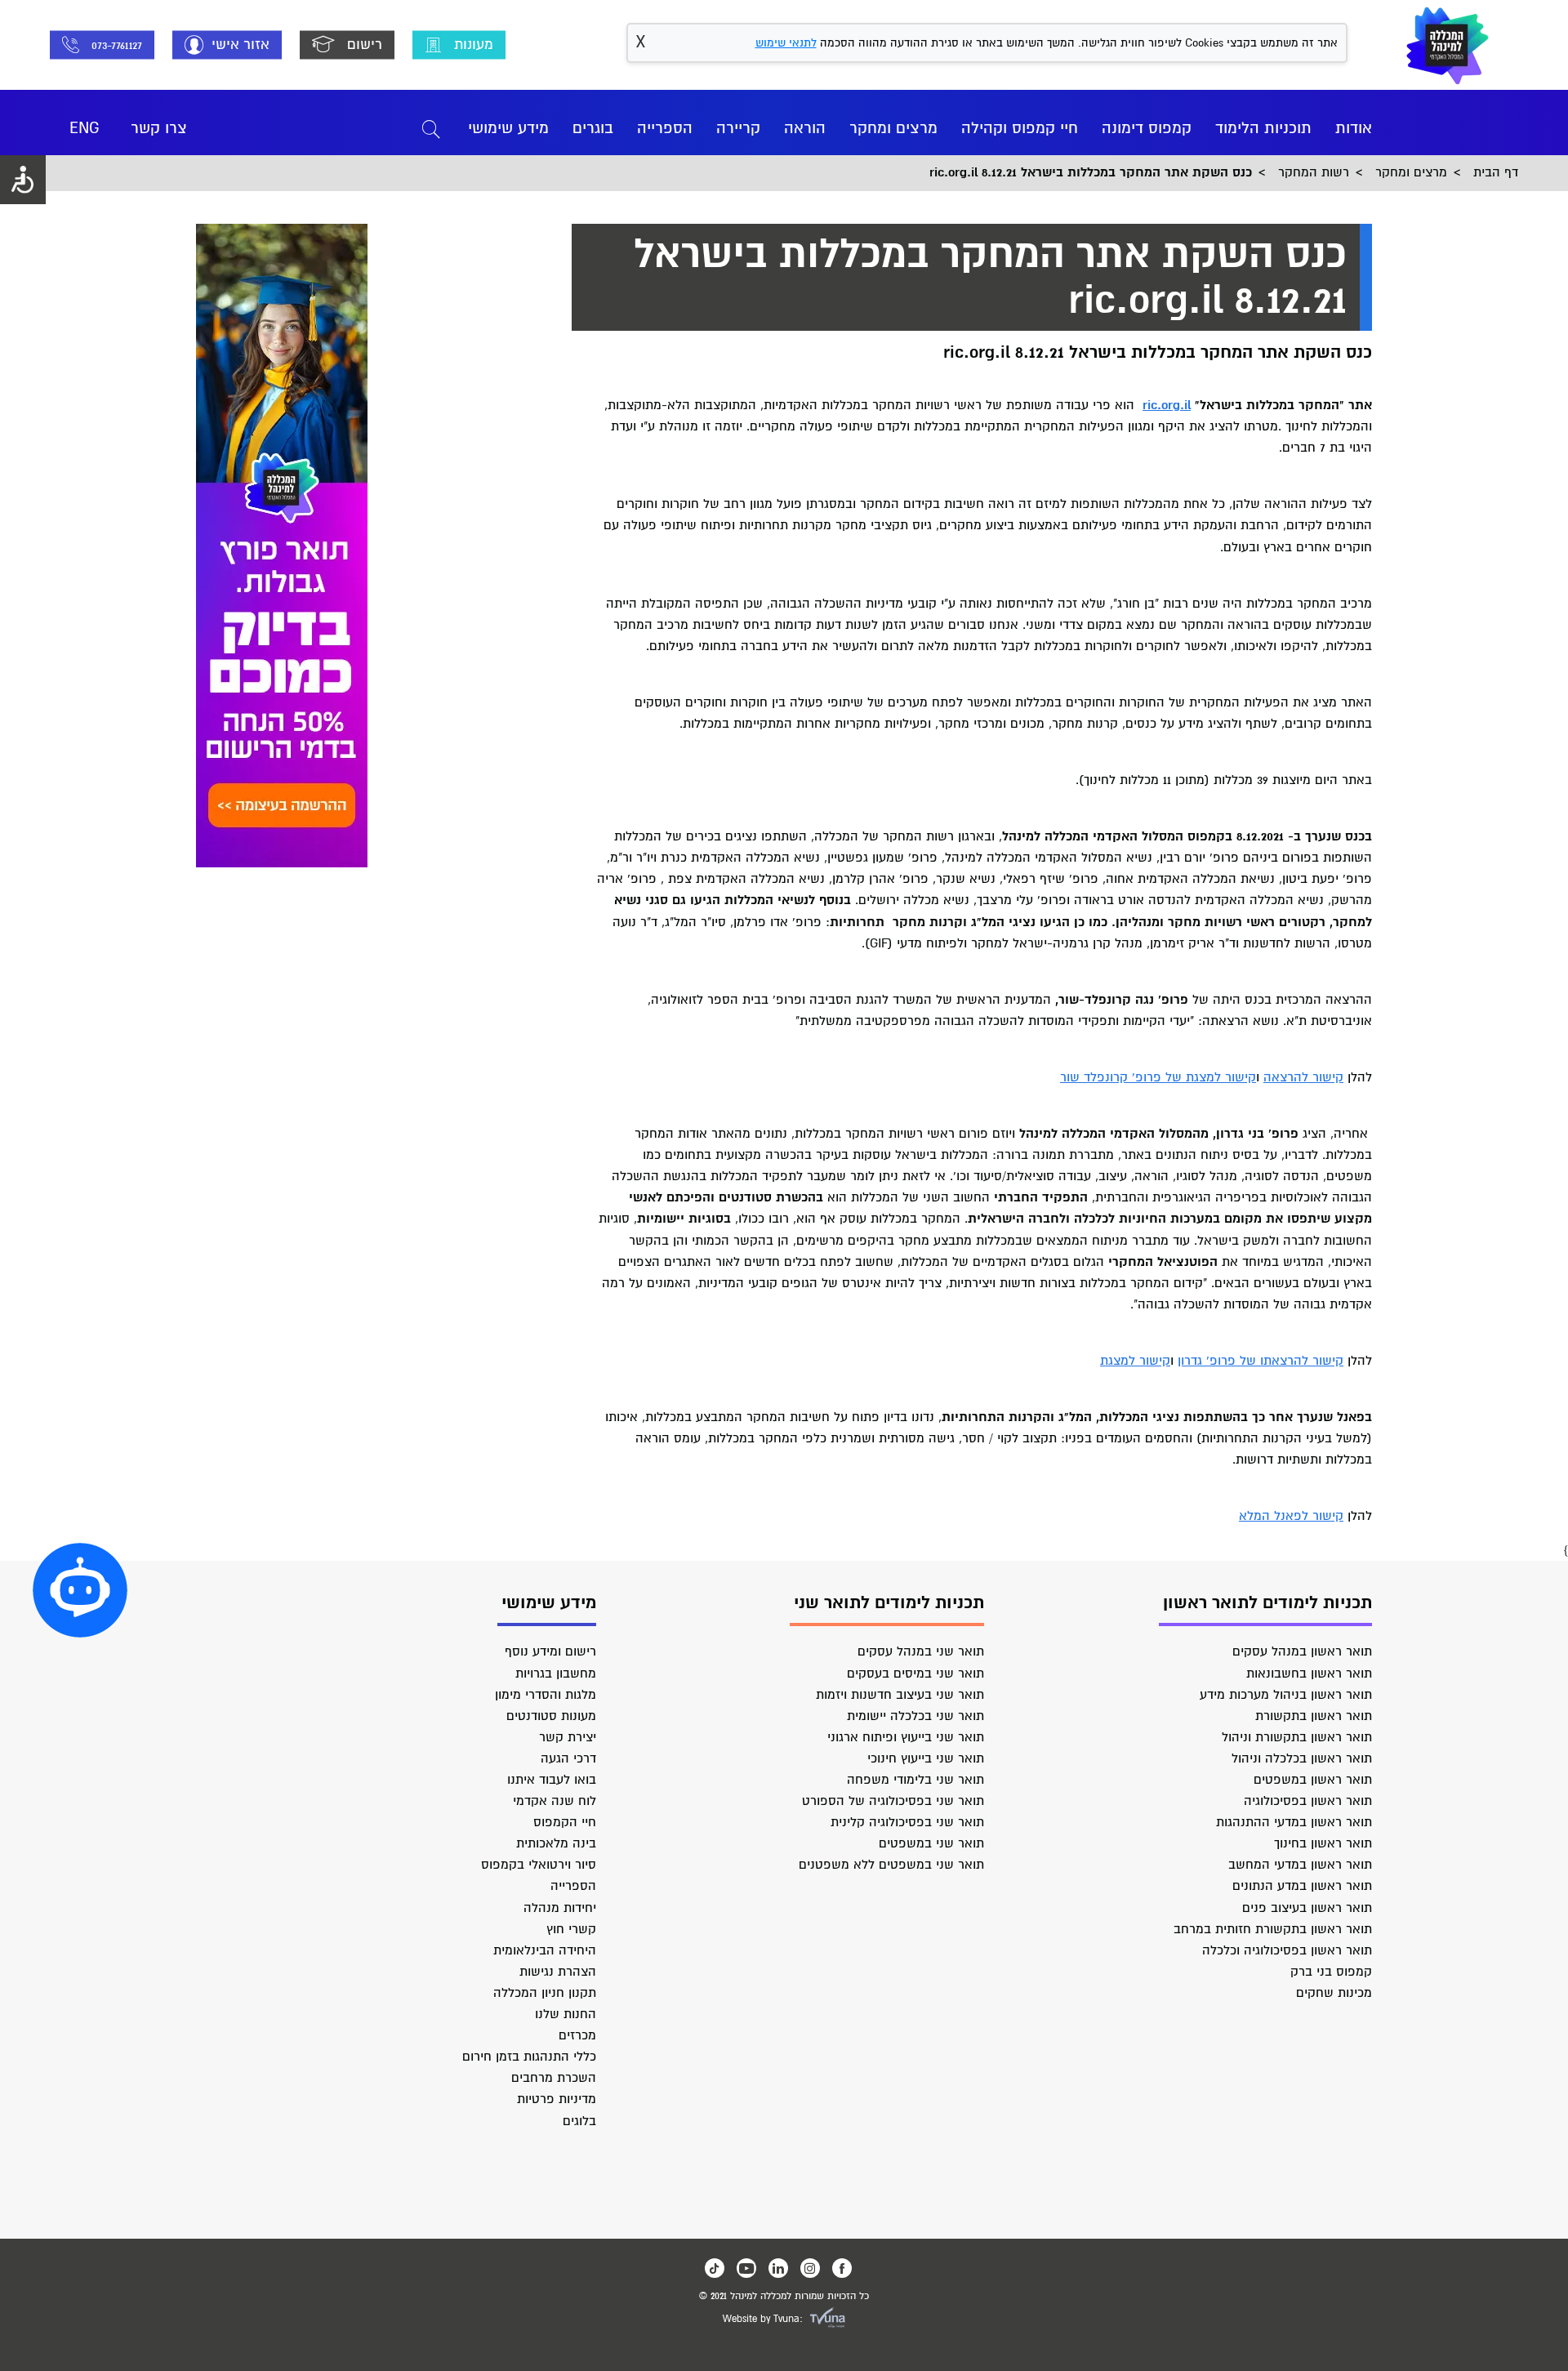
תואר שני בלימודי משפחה (915, 1780)
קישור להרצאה (1303, 1077)
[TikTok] (715, 2268)
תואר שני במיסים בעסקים (915, 1674)
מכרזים (577, 2035)
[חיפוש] (431, 128)
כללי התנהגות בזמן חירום (529, 2057)
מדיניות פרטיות (557, 2099)
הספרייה (665, 128)
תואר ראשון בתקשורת (1314, 1716)
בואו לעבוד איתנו (552, 1780)
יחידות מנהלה (560, 1908)
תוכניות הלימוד (1263, 128)
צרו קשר (159, 128)
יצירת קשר (568, 1737)
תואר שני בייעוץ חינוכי (926, 1758)
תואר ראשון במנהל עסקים (1302, 1651)
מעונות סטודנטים (551, 1716)
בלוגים (579, 2121)
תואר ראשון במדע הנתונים (1302, 1886)
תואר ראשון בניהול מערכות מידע (1286, 1695)
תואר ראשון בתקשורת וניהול (1297, 1737)
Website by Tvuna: (763, 2319)
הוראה (805, 128)
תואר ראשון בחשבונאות (1309, 1674)
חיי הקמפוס (565, 1822)
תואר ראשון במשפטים (1313, 1780)
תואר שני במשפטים (931, 1843)
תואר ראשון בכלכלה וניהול (1302, 1758)
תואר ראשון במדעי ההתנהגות (1294, 1822)
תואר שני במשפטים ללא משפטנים (891, 1865)
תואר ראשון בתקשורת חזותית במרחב (1273, 1929)
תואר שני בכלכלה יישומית (915, 1716)
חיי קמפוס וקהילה (1020, 128)
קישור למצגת (1135, 1361)
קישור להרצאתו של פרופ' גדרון (1261, 1361)
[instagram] (810, 2268)
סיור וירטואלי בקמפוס (539, 1865)
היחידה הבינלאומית (545, 1950)
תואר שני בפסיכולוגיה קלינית (907, 1822)
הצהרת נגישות (558, 1972)
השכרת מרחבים (554, 2078)
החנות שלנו (566, 2014)
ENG (85, 128)
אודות (1354, 128)
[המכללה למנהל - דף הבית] (1448, 45)
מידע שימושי (508, 128)
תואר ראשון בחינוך (1323, 1843)
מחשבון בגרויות (556, 1674)
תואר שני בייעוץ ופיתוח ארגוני (906, 1737)
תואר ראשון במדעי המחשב (1300, 1865)
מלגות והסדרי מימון (546, 1695)
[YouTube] (746, 2268)
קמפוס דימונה (1147, 128)
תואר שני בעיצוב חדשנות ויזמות (900, 1695)
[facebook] (842, 2268)
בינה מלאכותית (556, 1843)
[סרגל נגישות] (23, 180)
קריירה (738, 128)
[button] (80, 1590)
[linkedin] (778, 2268)
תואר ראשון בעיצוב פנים (1307, 1908)
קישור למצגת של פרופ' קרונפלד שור (1158, 1077)
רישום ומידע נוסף (550, 1651)
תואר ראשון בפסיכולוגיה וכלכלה (1287, 1950)
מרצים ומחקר (893, 128)
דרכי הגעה (568, 1758)
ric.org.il (1167, 405)
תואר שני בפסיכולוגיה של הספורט (893, 1801)
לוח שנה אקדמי (555, 1801)
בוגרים (593, 128)
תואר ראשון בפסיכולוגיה (1308, 1801)
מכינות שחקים (1334, 1993)
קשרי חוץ (571, 1929)
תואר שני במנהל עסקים (921, 1651)
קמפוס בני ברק (1331, 1972)
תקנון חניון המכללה (545, 1993)
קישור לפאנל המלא (1291, 1516)
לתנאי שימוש (786, 43)
